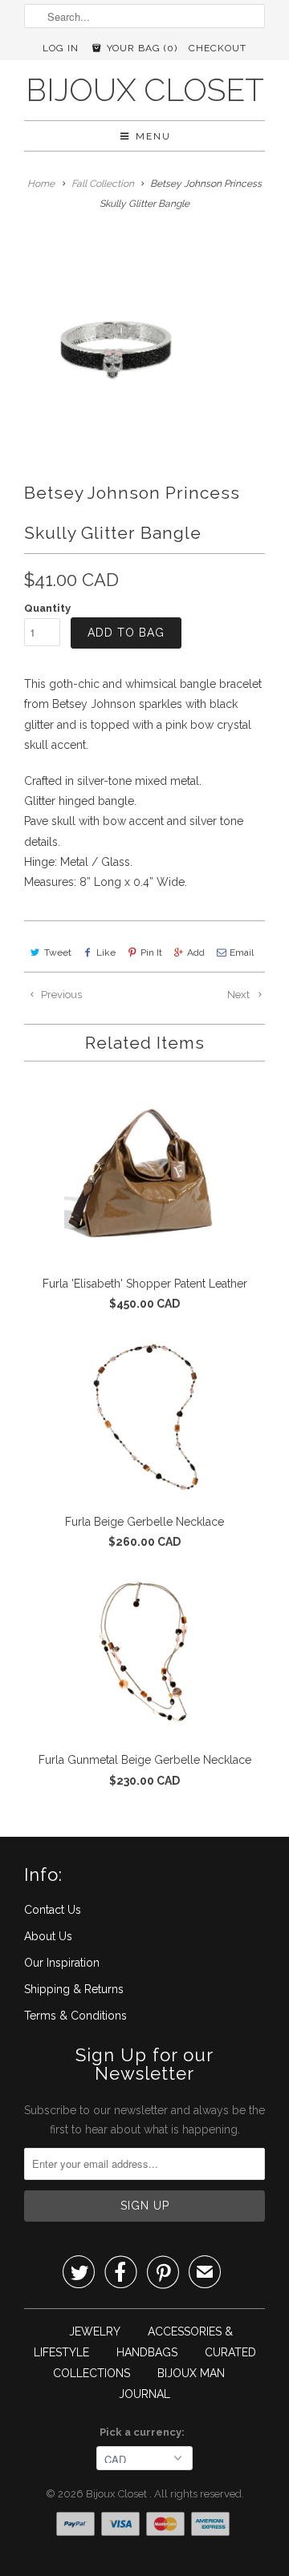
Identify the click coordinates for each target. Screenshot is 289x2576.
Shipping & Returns (74, 1989)
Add (196, 952)
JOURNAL (144, 2394)
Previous (60, 995)
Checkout (218, 48)
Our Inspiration (62, 1963)
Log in (61, 48)
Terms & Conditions (75, 2016)
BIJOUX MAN (191, 2373)
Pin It (151, 952)
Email (242, 952)
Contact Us (53, 1910)
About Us (48, 1936)
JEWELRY (95, 2331)
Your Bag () (140, 48)
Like (106, 952)
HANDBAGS (147, 2352)
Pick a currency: (144, 2432)
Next (240, 995)
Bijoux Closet (145, 90)
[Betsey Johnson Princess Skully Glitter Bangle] (118, 337)
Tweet (58, 952)
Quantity (47, 608)
